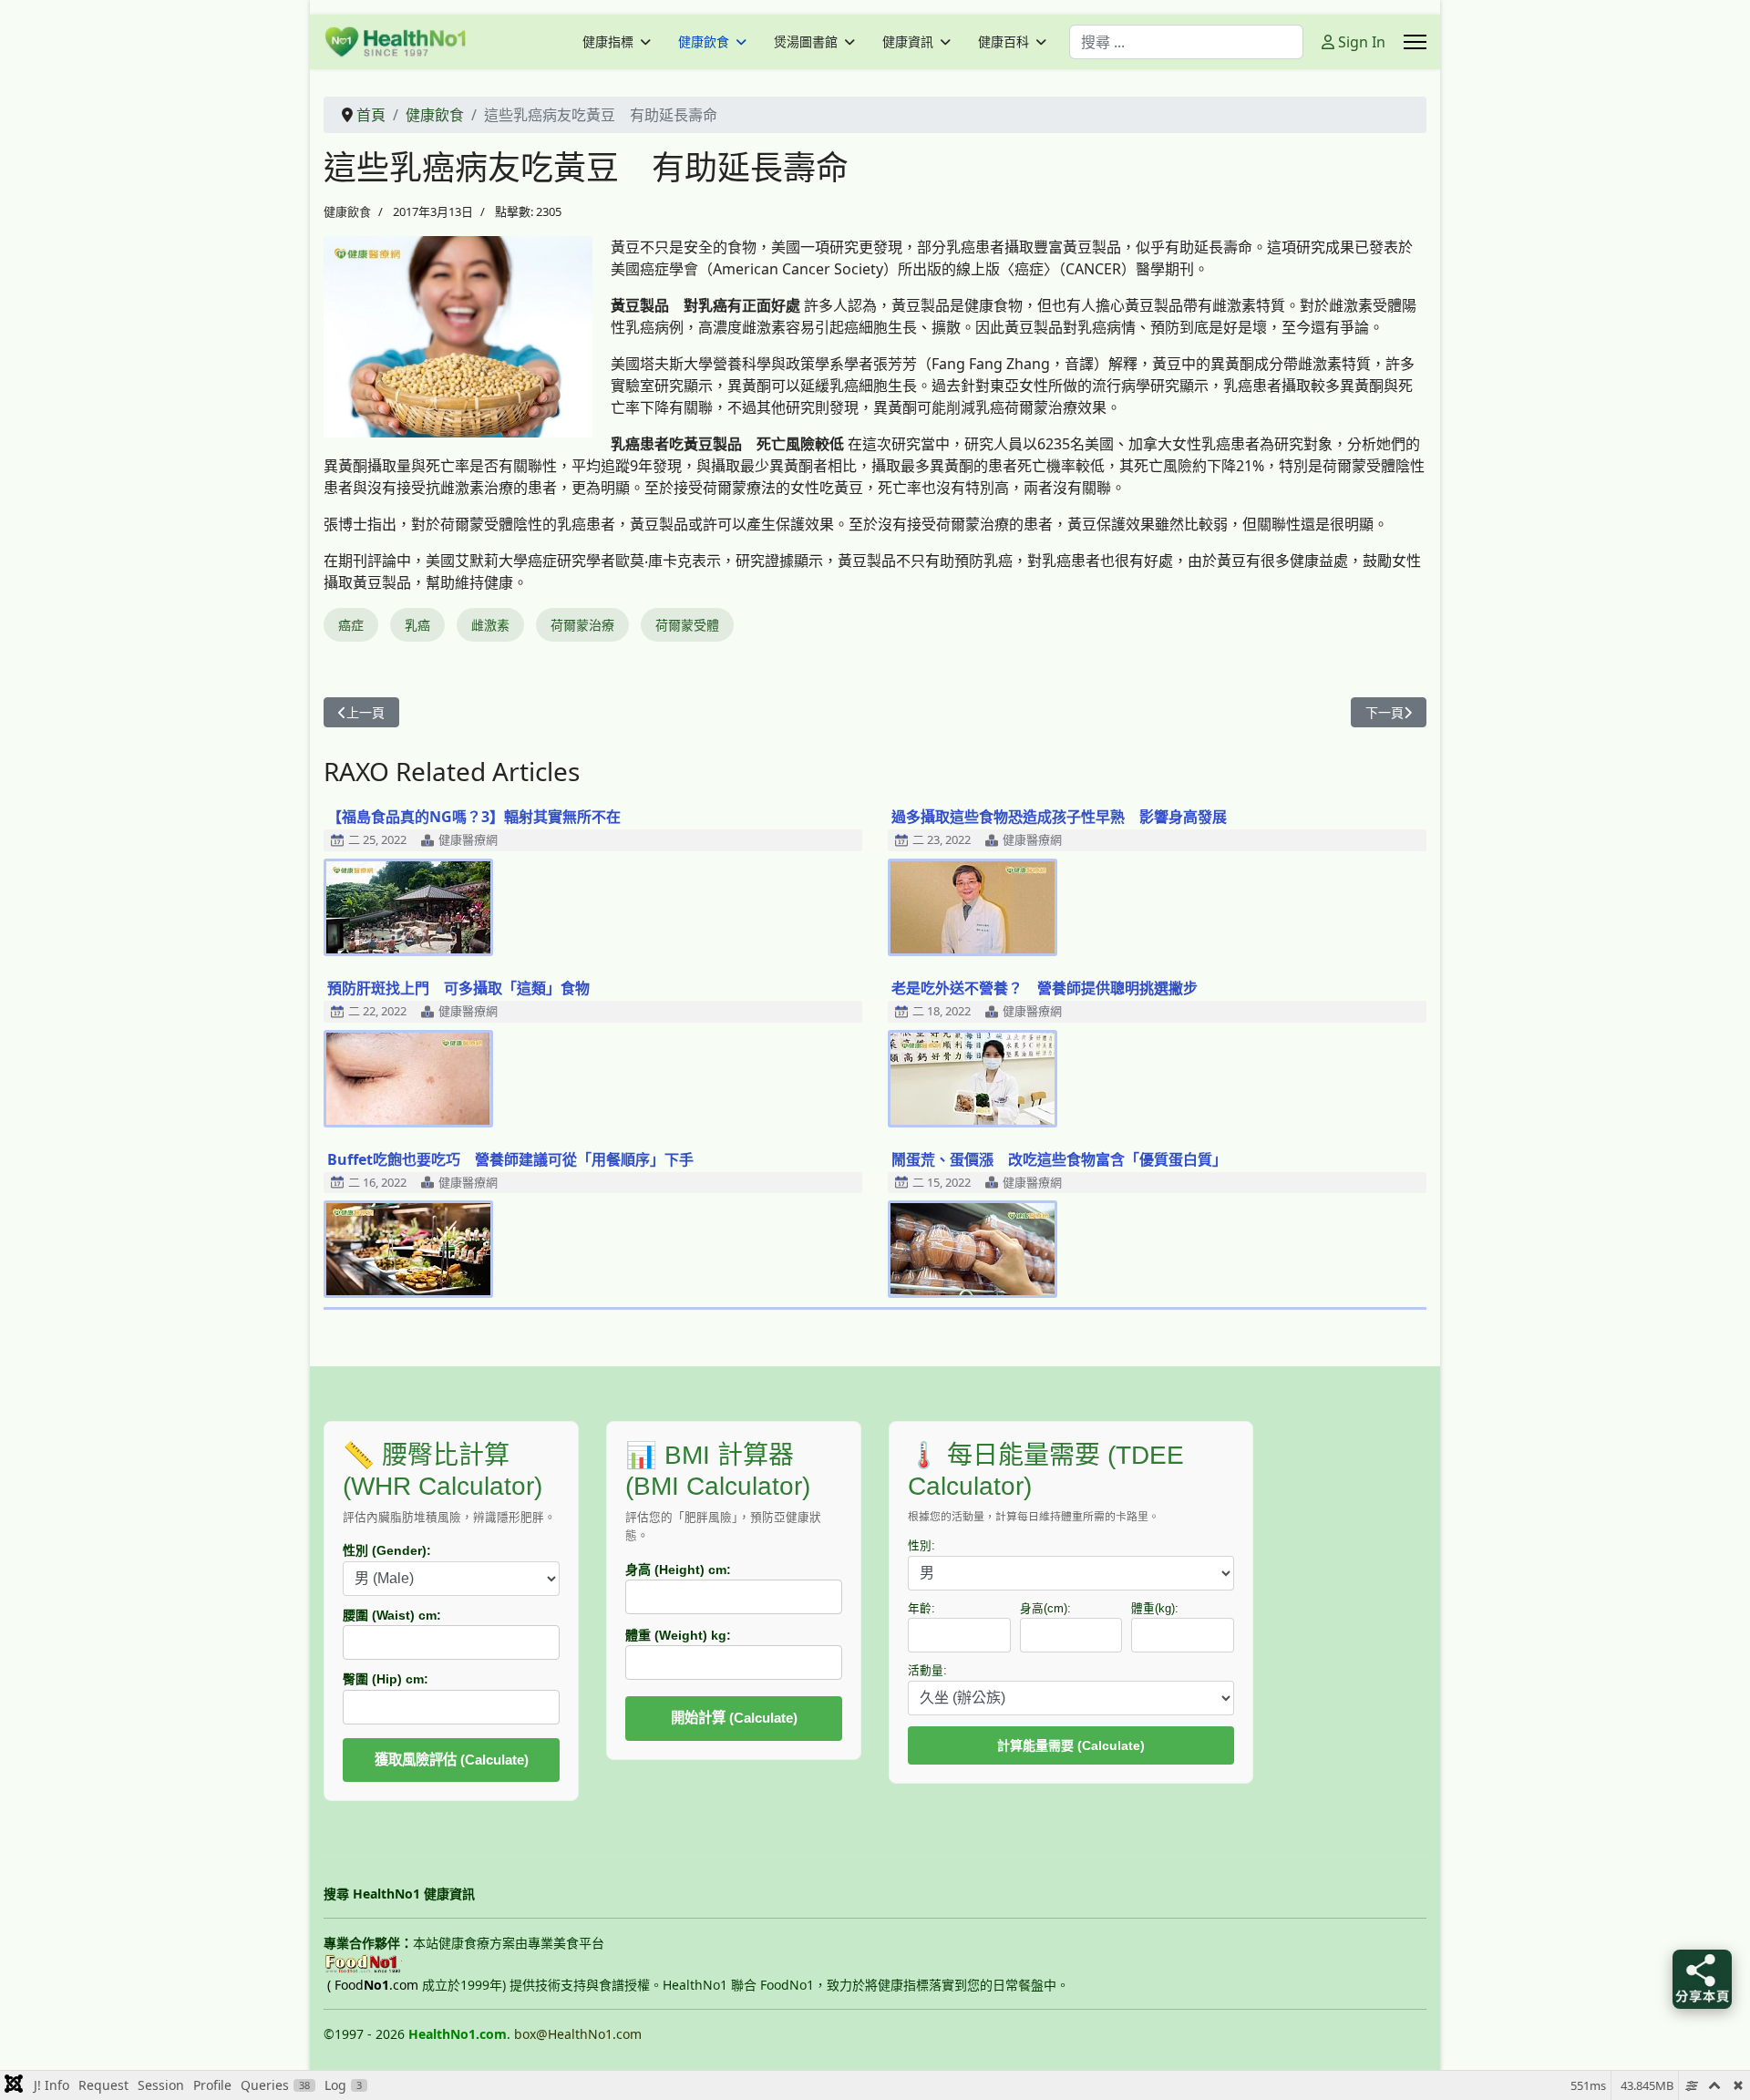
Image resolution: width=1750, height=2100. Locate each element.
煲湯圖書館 (806, 42)
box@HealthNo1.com (578, 2034)
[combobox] (1186, 42)
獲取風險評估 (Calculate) (452, 1760)
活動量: (927, 1671)
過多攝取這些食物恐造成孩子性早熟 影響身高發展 (1059, 817)
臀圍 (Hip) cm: (386, 1679)
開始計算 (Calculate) (734, 1718)
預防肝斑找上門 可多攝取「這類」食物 (458, 988)
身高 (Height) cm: (678, 1570)
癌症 (351, 625)
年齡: (921, 1609)
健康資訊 (908, 42)
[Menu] (1415, 42)
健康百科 (1004, 42)
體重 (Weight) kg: (678, 1635)
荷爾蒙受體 (687, 625)
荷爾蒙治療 (582, 625)
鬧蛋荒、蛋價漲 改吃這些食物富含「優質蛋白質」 (1059, 1159)
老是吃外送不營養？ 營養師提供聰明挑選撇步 (1045, 988)
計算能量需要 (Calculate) (1071, 1745)
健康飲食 (704, 42)
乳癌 (417, 625)
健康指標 (608, 42)
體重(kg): (1155, 1609)
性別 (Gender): (387, 1550)
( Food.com (373, 1985)
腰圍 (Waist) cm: (392, 1615)
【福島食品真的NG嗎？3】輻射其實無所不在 (474, 817)
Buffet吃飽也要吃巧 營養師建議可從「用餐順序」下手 (510, 1159)
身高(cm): (1045, 1609)
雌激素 (490, 625)
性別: (921, 1546)
